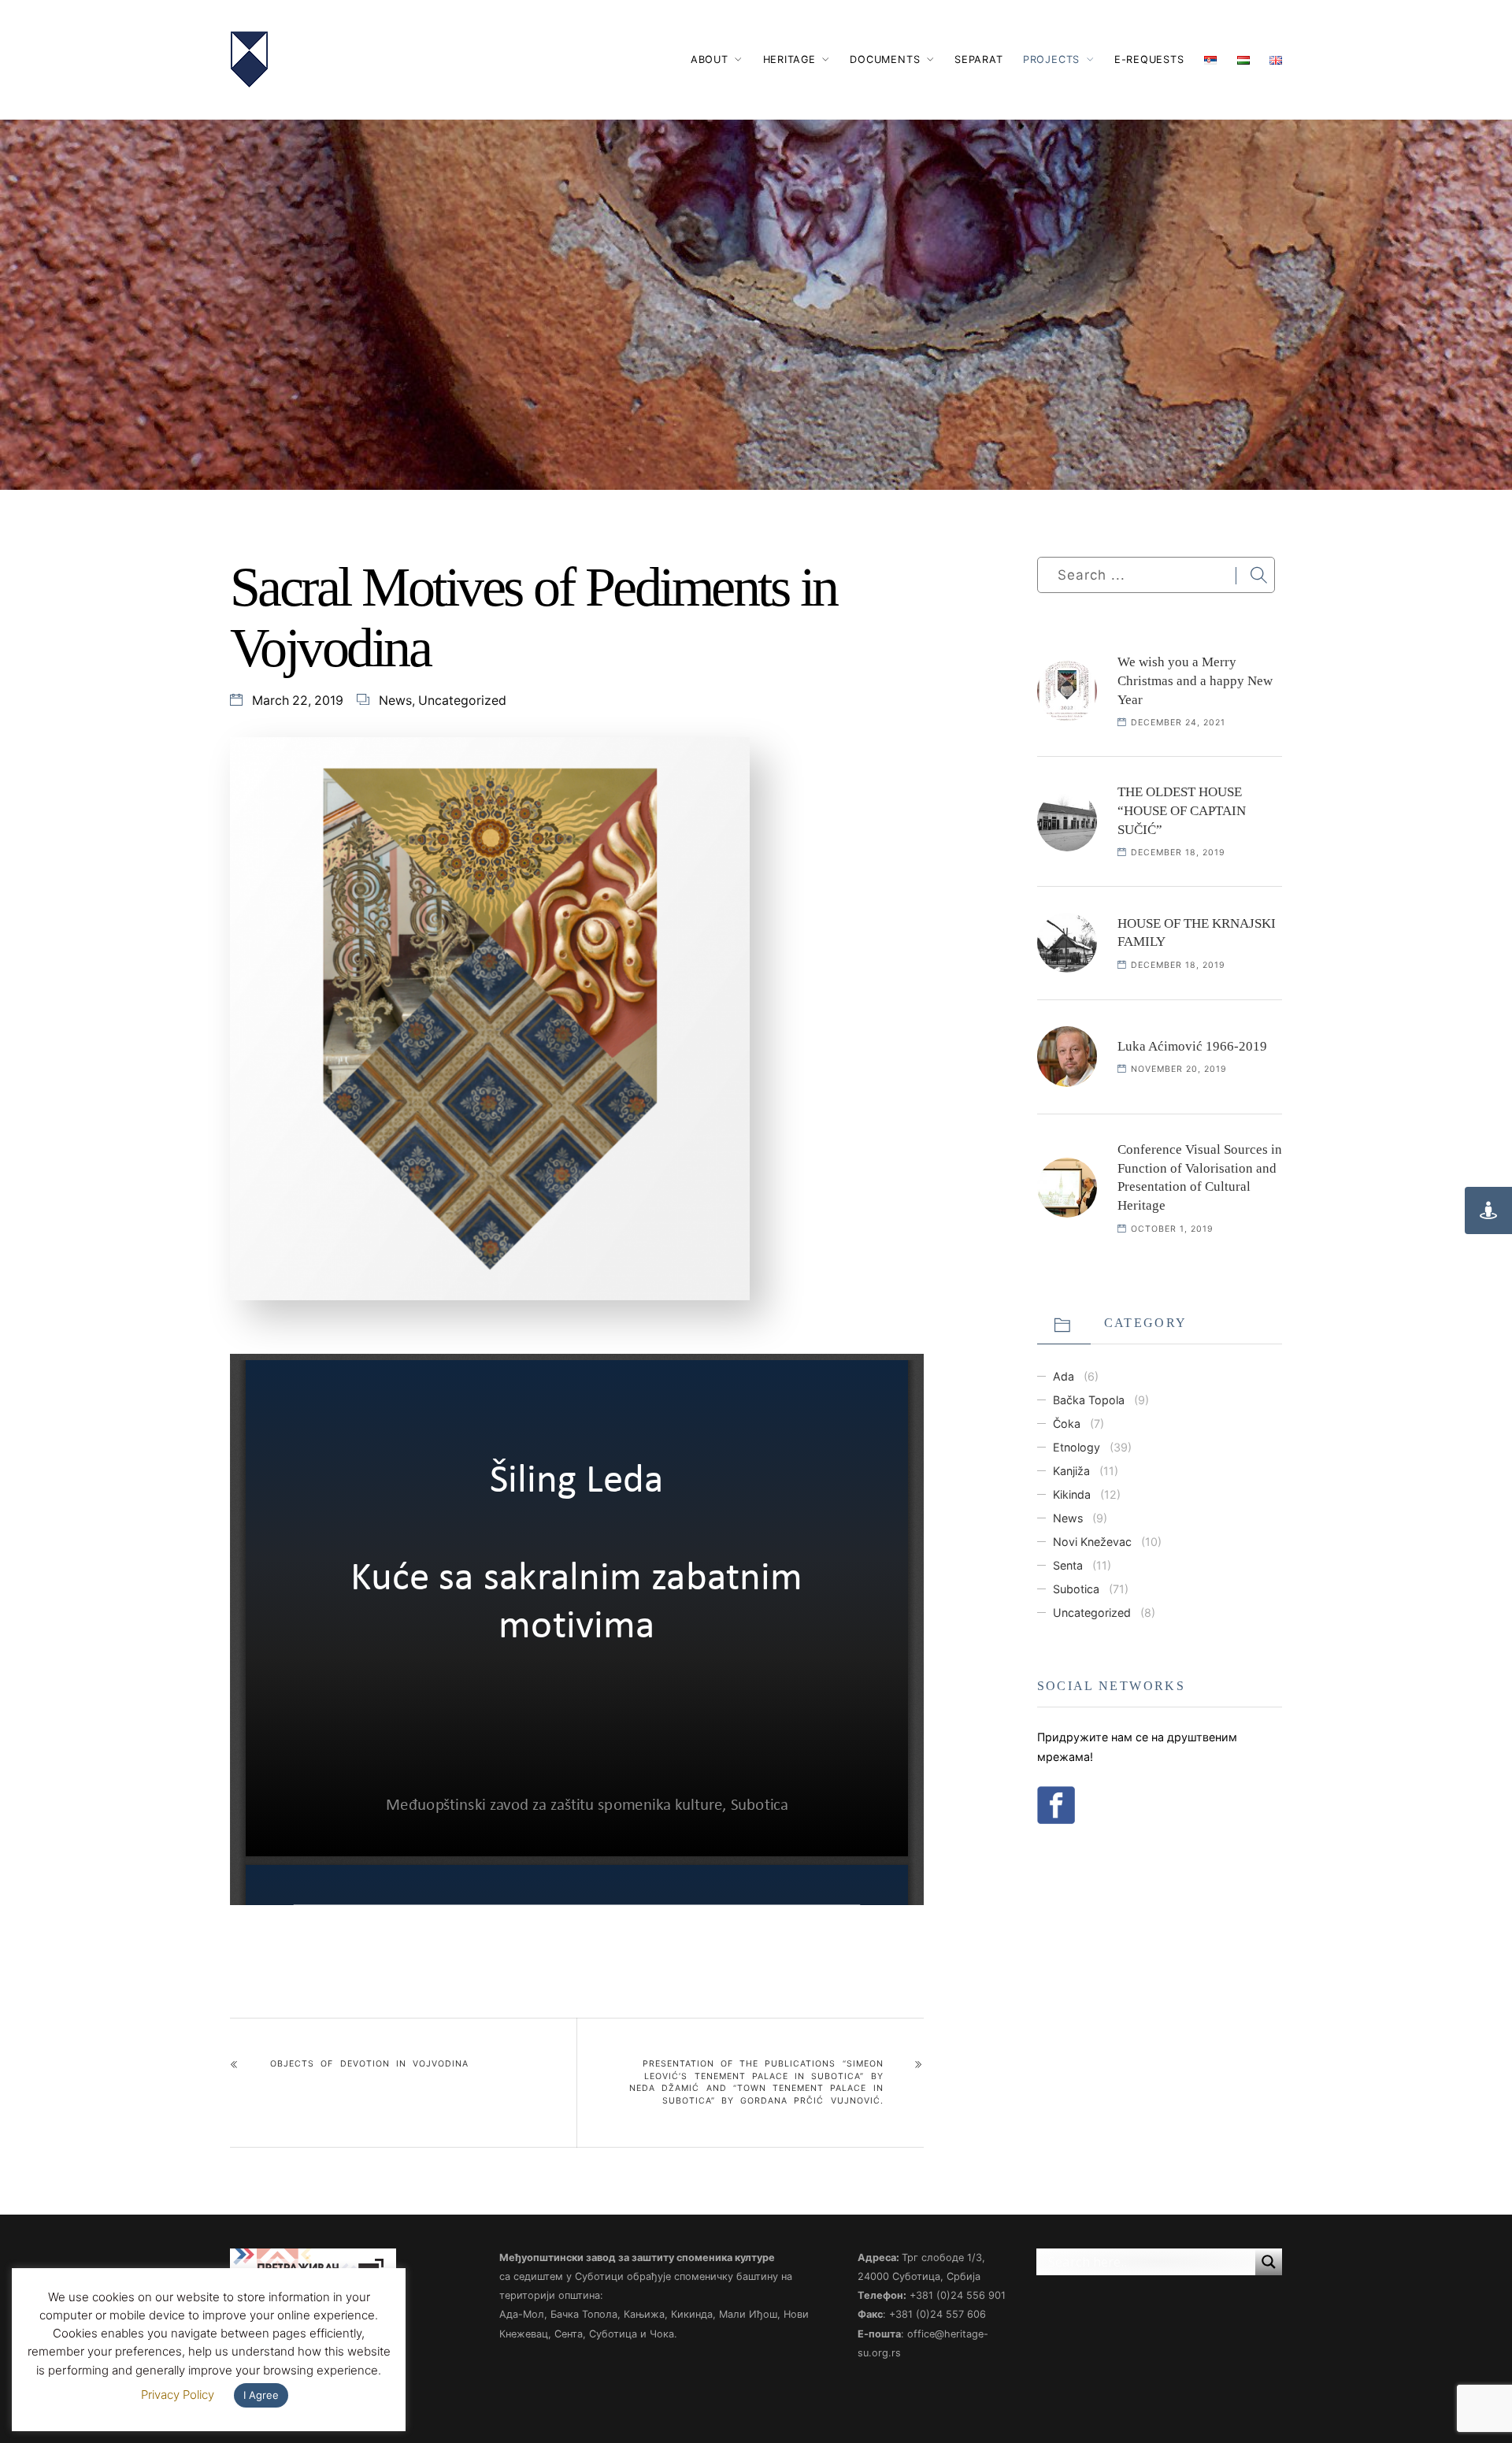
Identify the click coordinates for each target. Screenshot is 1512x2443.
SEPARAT (978, 59)
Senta (1068, 1565)
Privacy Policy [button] (178, 2395)
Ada (1064, 1376)
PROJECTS (1051, 59)
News (395, 701)
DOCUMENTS (885, 59)
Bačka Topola (1089, 1400)
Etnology (1077, 1447)
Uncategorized (462, 701)
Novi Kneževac (1092, 1542)
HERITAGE (789, 59)
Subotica (1076, 1589)
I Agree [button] (261, 2395)
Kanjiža (1071, 1471)
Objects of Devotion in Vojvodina (369, 2064)
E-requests (1149, 59)
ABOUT (710, 59)
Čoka (1067, 1424)
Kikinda (1072, 1494)
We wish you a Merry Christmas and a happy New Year (1195, 681)
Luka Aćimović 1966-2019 (1192, 1046)
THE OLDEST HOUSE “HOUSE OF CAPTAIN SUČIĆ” (1182, 811)
